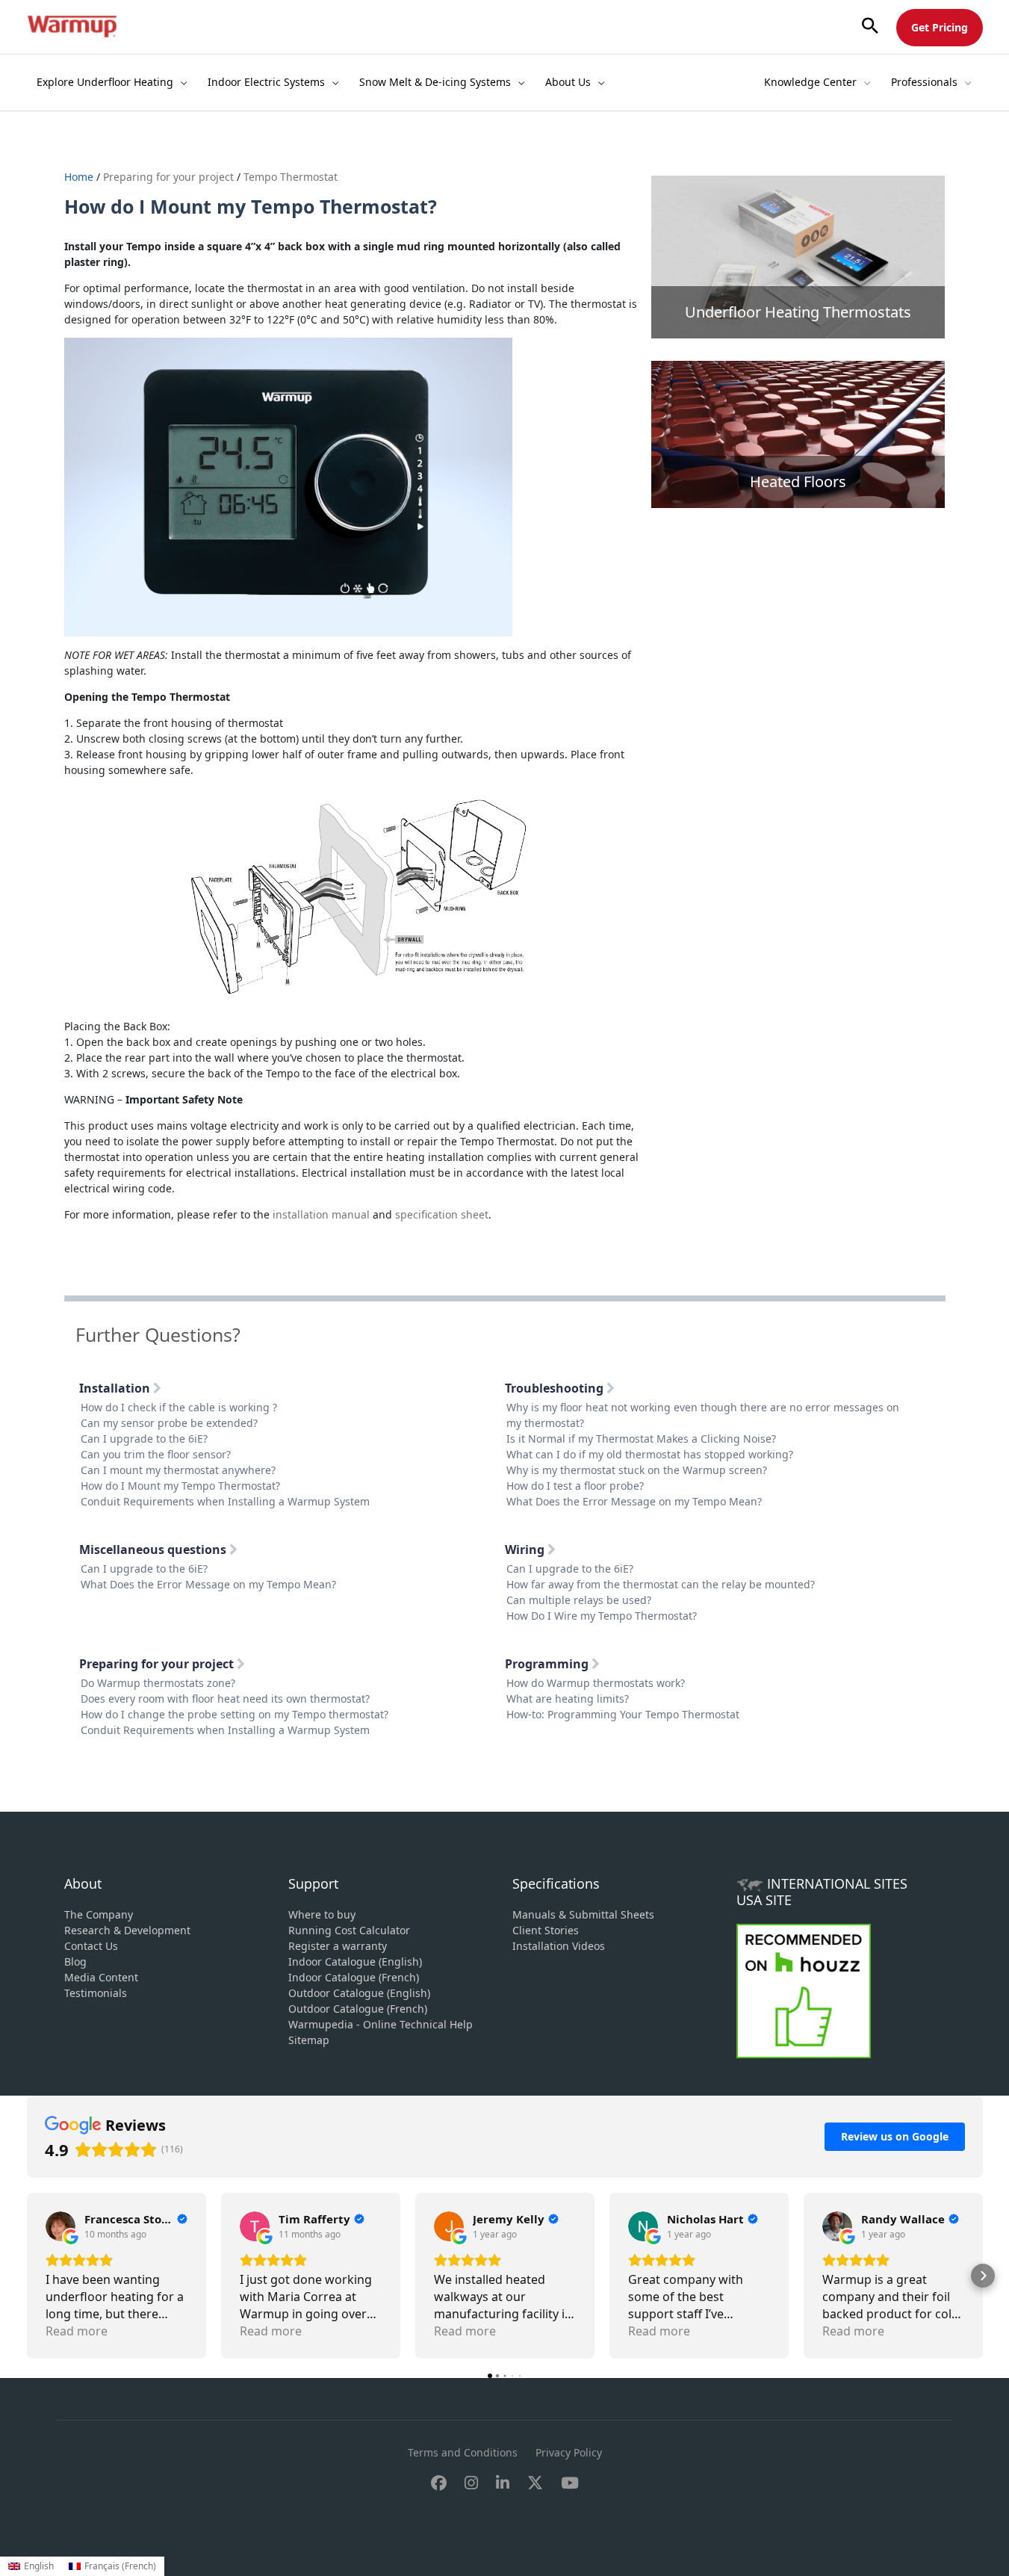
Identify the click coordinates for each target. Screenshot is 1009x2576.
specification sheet (442, 1214)
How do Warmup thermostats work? (596, 1683)
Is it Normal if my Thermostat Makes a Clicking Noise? (641, 1439)
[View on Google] (60, 2226)
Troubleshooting (556, 1388)
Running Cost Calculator (349, 1930)
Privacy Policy (569, 2452)
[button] (870, 27)
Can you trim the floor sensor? (156, 1454)
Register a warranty (338, 1946)
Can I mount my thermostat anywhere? (178, 1470)
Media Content (101, 1977)
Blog (75, 1962)
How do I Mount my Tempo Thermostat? (180, 1486)
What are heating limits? (568, 1699)
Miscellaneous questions (154, 1549)
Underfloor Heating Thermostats (798, 312)
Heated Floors (798, 482)
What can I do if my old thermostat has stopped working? (650, 1454)
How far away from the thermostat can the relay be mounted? (661, 1584)
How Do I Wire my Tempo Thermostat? (602, 1616)
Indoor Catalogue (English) (355, 1962)
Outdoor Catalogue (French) (358, 2009)
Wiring (526, 1549)
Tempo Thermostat (291, 177)
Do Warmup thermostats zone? (158, 1683)
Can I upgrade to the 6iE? (144, 1439)
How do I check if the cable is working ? (179, 1407)
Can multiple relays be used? (579, 1600)
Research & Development (127, 1930)
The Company (99, 1914)
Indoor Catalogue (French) (354, 1977)
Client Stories (546, 1930)
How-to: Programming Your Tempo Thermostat (623, 1714)
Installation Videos (559, 1946)
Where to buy (322, 1914)
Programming (548, 1664)
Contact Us (91, 1946)
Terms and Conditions (463, 2452)
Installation (116, 1388)
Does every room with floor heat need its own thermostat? (225, 1699)
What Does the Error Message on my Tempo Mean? (634, 1501)
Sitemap (309, 2040)
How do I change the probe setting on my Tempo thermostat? (235, 1714)
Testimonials (96, 1993)
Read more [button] (77, 2331)
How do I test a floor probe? (575, 1486)
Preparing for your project (168, 177)
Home (80, 177)
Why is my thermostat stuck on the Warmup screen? (637, 1470)
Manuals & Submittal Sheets (583, 1914)
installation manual (321, 1214)
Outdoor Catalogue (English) (359, 1993)
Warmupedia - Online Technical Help (381, 2024)
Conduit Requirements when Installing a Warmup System (225, 1501)
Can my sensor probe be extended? (169, 1423)
